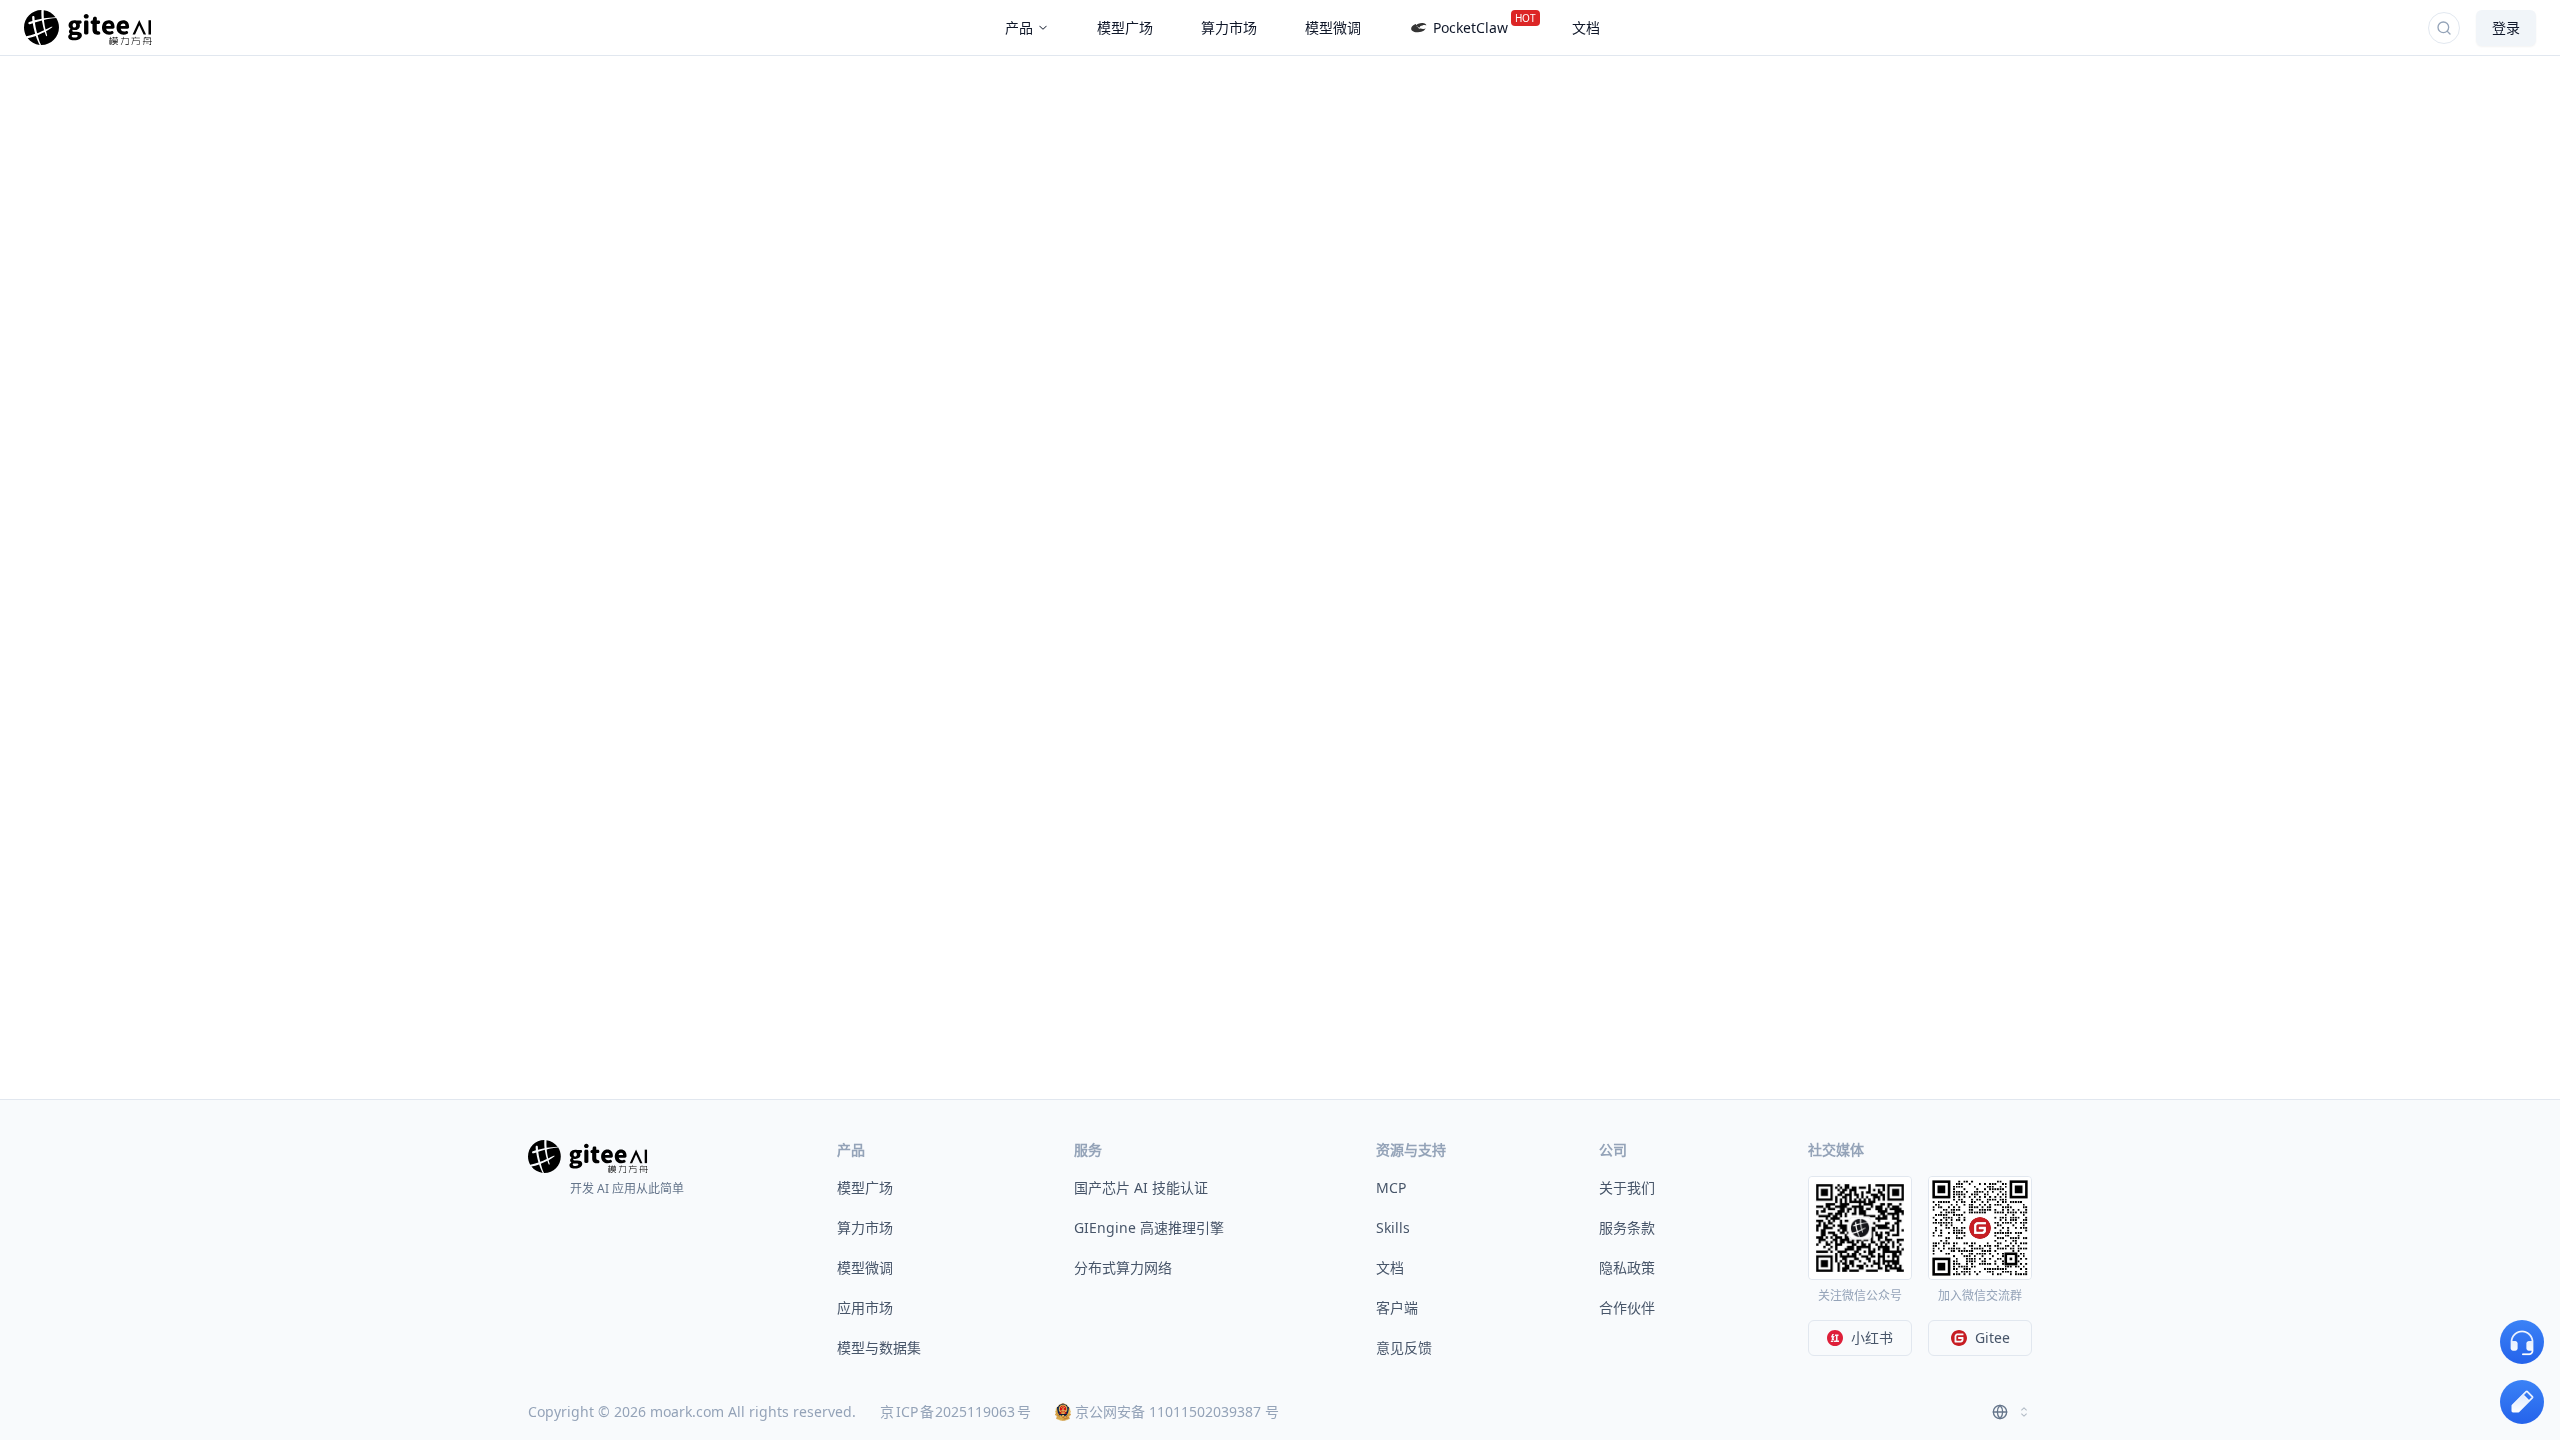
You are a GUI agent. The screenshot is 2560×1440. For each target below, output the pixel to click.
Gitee (1992, 1337)
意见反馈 (1404, 1347)
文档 (1390, 1267)
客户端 (1397, 1307)
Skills (1393, 1227)
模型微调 (865, 1267)
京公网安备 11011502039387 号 (1177, 1411)
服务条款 (1627, 1227)
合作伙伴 (1627, 1307)
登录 (2506, 27)
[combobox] (2012, 1412)
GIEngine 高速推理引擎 (1149, 1227)
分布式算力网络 (1123, 1267)
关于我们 (1627, 1187)
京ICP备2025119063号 (955, 1411)
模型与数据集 (879, 1347)
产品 (1019, 27)
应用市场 (865, 1307)
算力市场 (865, 1227)
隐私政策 (1627, 1267)
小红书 (1872, 1337)
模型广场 (865, 1187)
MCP (1391, 1187)
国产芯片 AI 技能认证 (1141, 1187)
